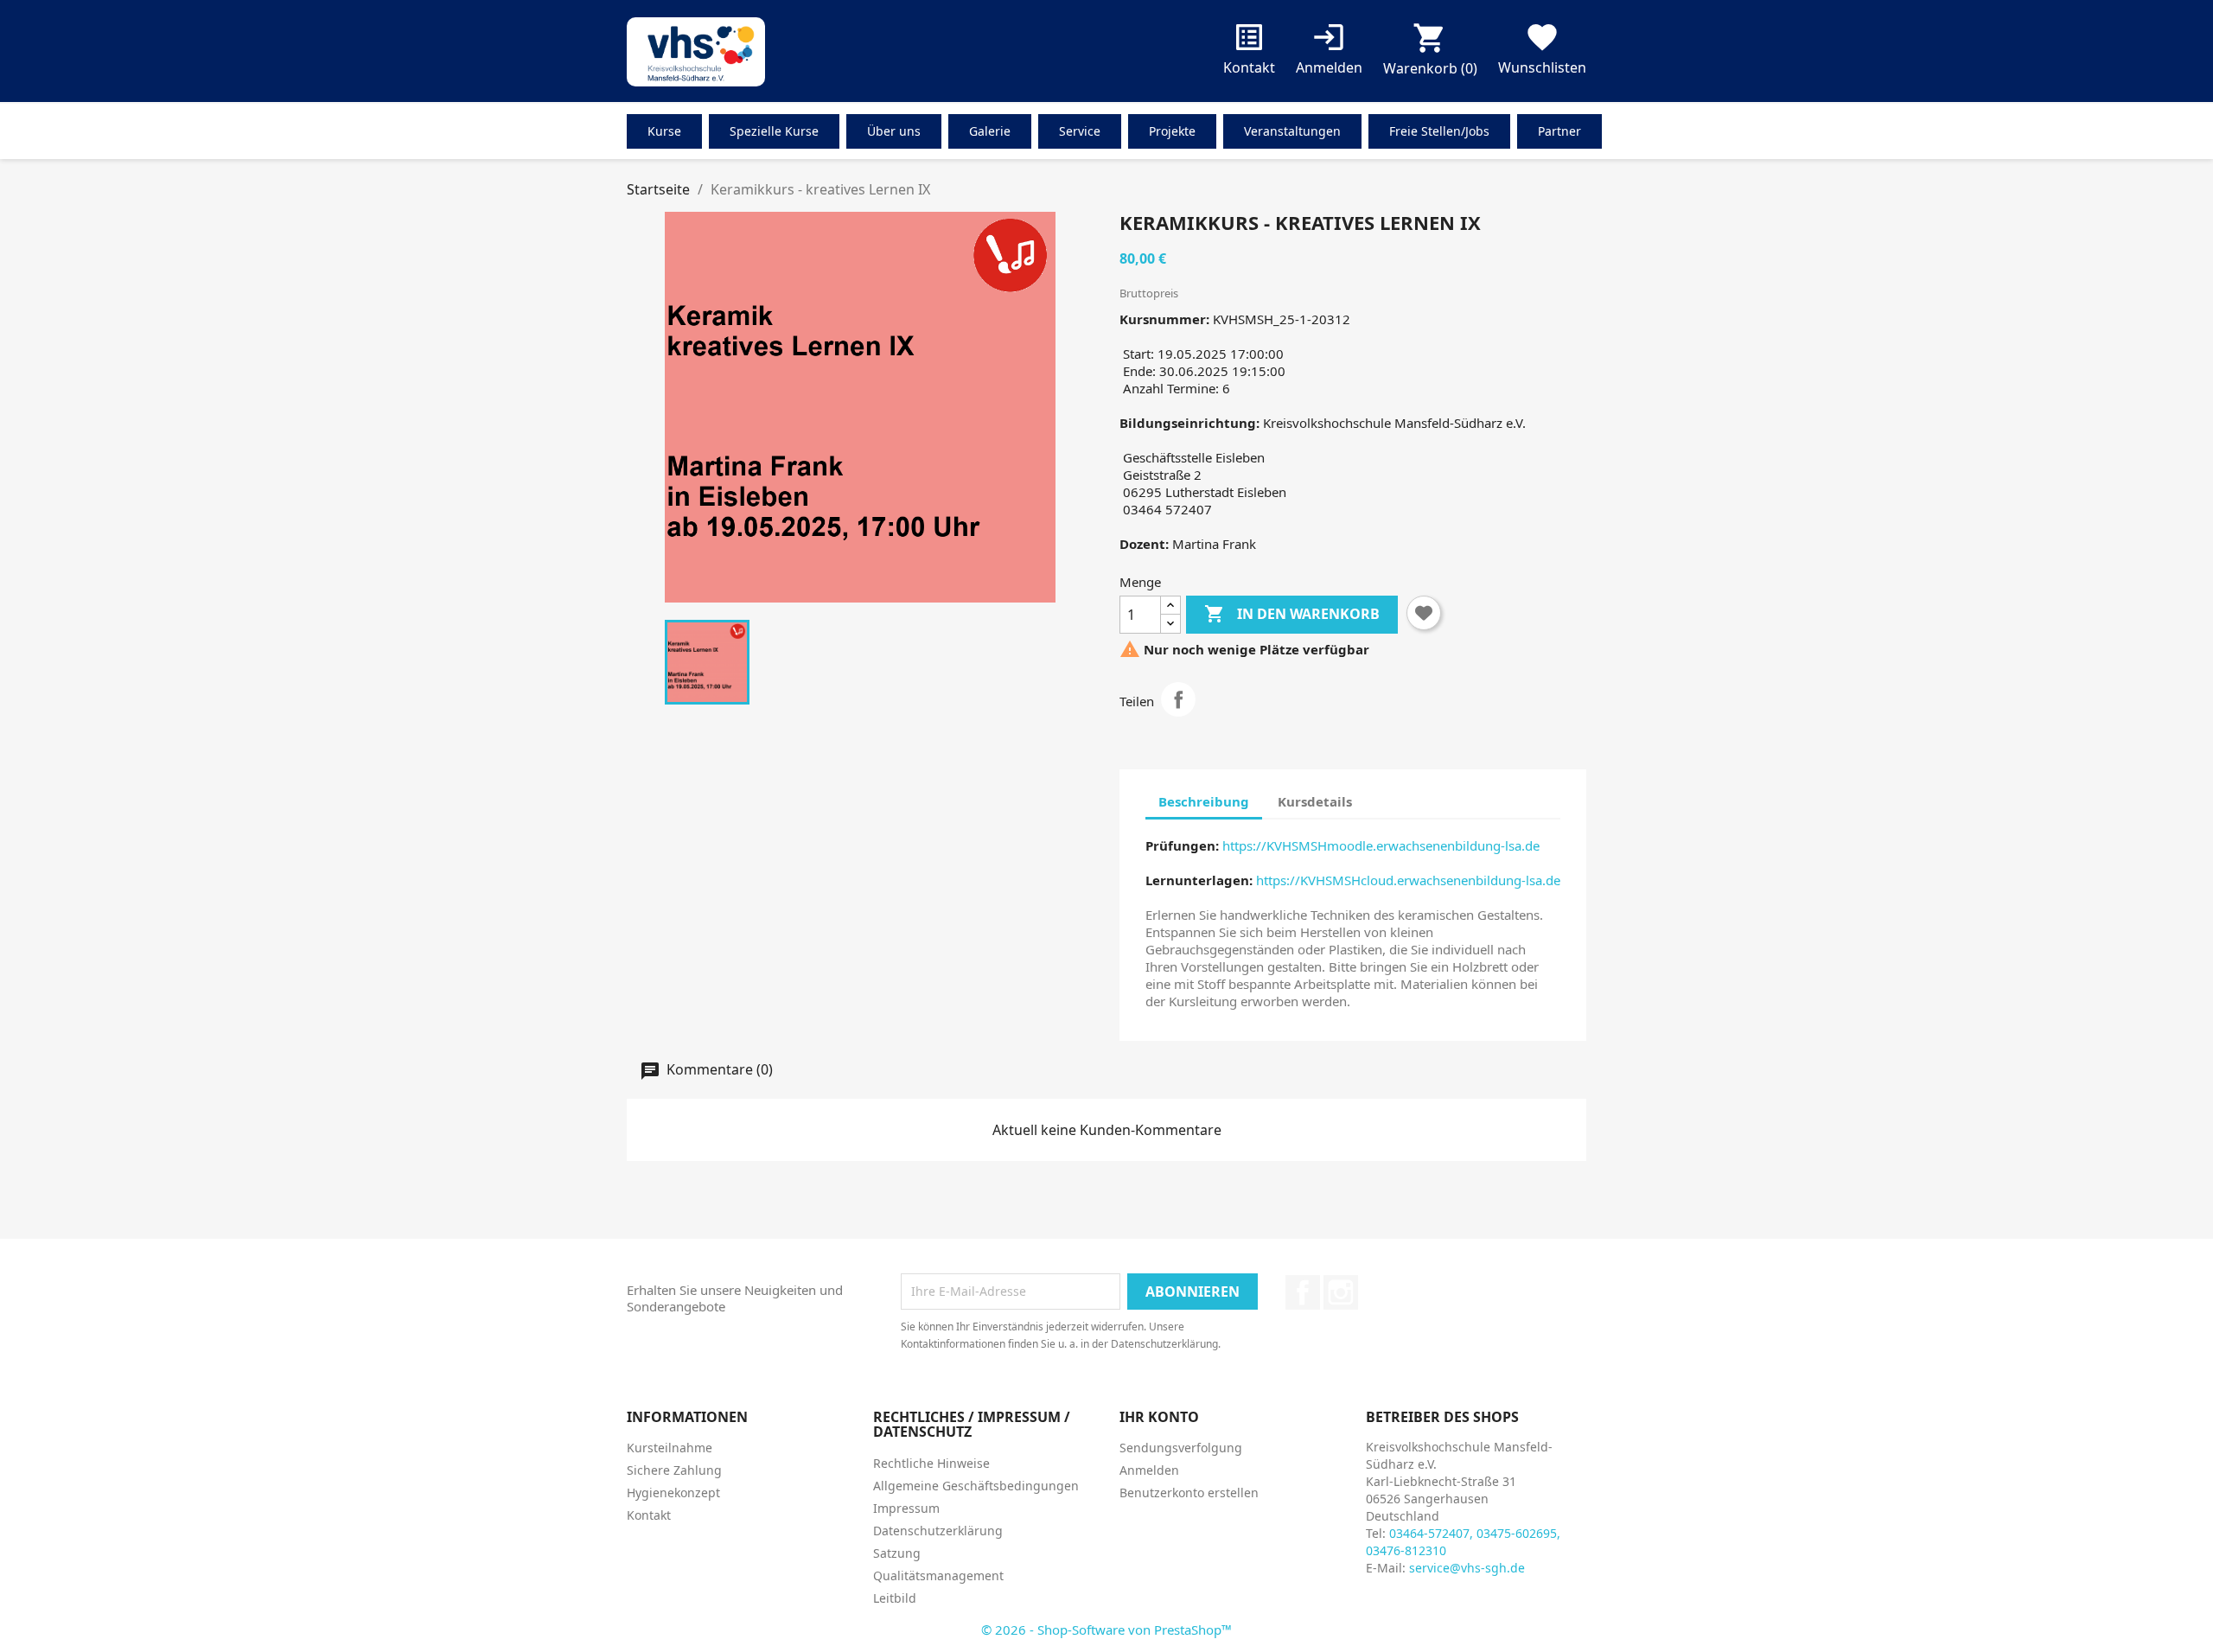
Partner (1559, 131)
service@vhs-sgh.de (1467, 1568)
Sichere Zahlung (674, 1470)
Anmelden (1149, 1470)
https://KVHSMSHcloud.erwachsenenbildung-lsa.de (1408, 880)
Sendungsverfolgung (1181, 1448)
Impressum (906, 1508)
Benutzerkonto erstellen (1189, 1493)
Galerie (990, 131)
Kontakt (1249, 52)
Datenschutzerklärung (938, 1531)
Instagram (1341, 1292)
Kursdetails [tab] (1315, 801)
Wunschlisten (1542, 52)
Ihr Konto (1159, 1417)
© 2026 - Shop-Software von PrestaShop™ (1106, 1630)
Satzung (897, 1553)
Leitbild (895, 1598)
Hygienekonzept (673, 1493)
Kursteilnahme (670, 1448)
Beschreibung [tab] (1204, 801)
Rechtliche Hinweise (931, 1463)
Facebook (1303, 1292)
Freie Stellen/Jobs (1439, 131)
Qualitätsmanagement (938, 1575)
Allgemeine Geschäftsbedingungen (976, 1486)
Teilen (1178, 699)
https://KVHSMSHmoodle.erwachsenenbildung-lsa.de (1381, 845)
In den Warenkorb (1292, 614)
